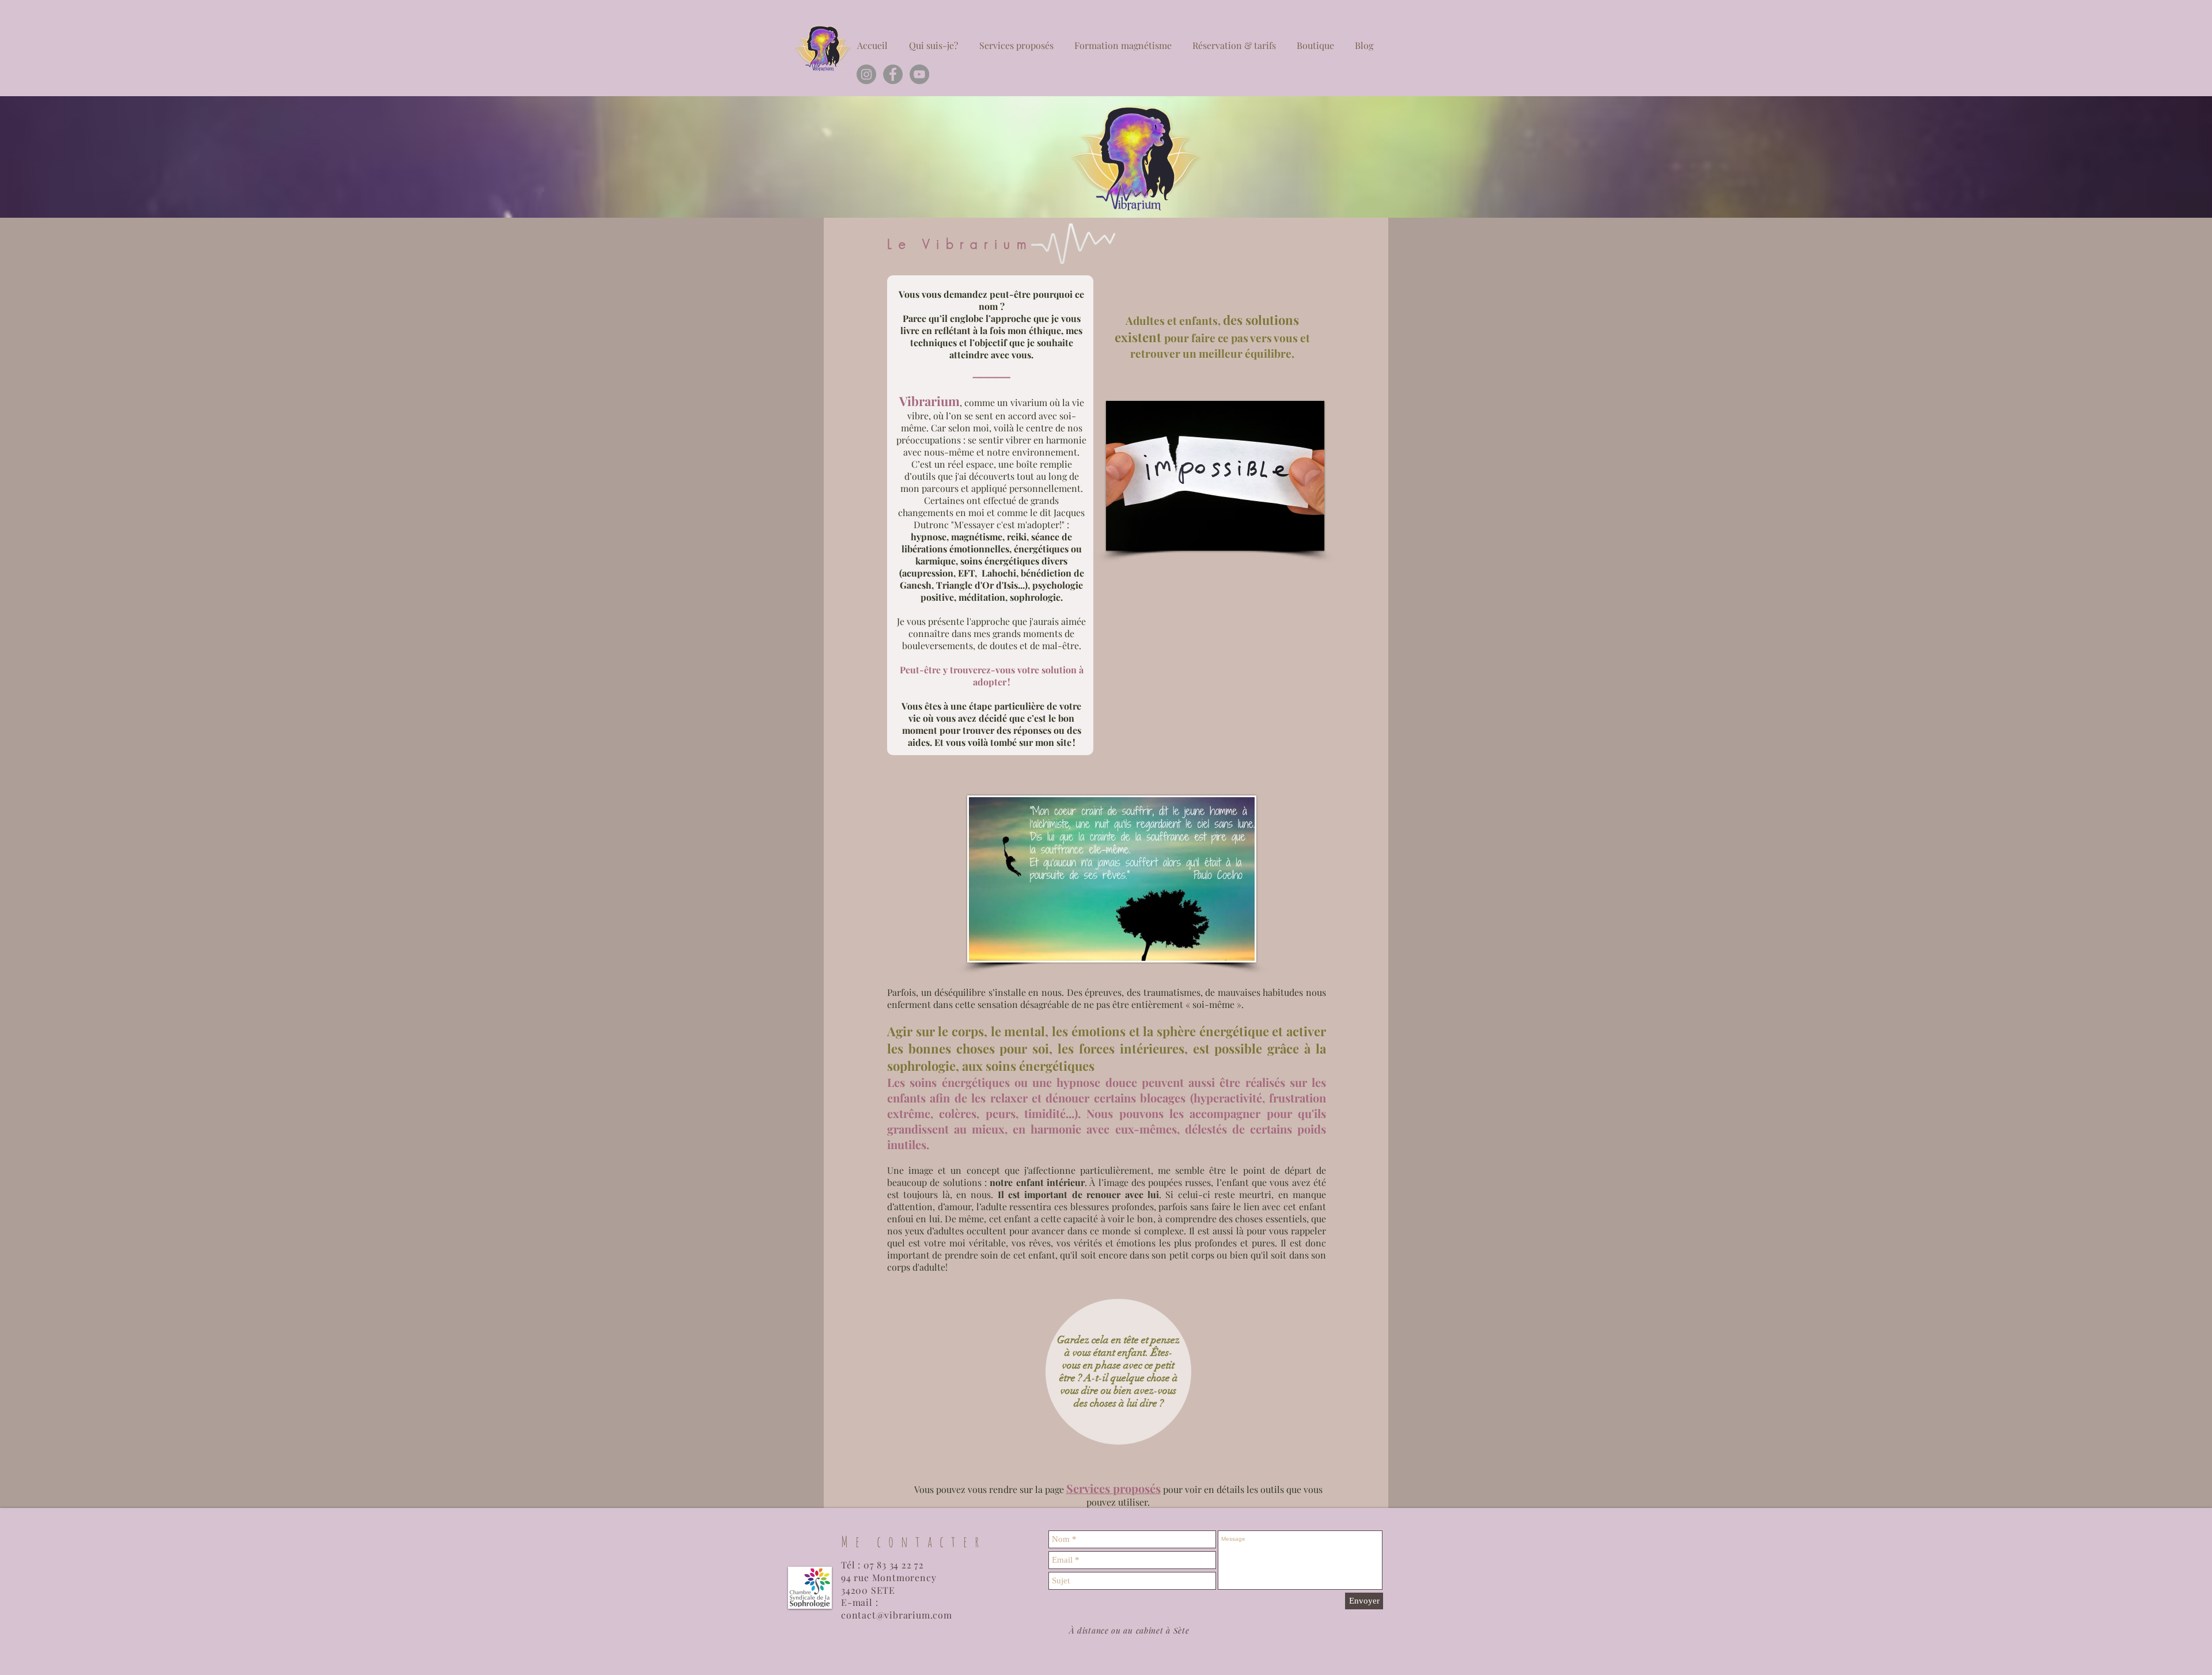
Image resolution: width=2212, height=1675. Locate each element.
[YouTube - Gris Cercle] (919, 74)
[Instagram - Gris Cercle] (866, 74)
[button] (1215, 476)
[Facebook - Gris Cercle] (893, 74)
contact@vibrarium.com (897, 1615)
